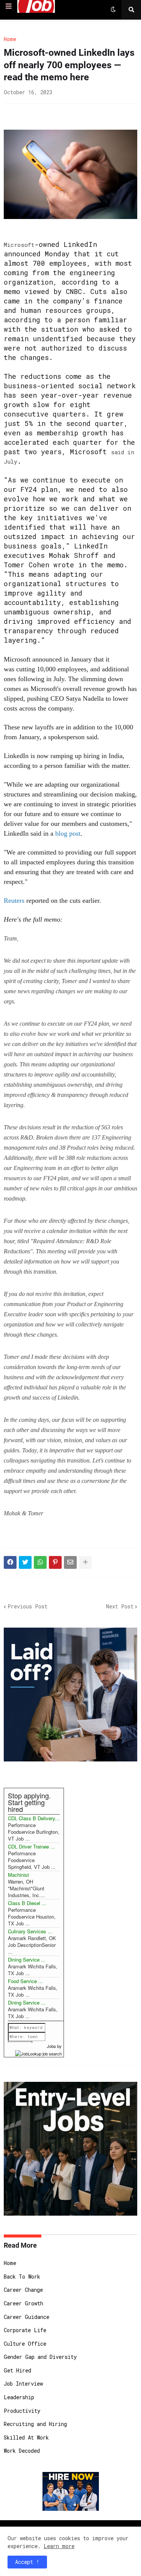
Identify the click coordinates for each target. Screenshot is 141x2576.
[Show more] (85, 1562)
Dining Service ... (27, 1960)
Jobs (52, 2046)
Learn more (59, 2546)
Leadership (19, 2397)
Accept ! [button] (27, 2562)
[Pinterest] (55, 1562)
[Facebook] (10, 1562)
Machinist (18, 1875)
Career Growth (23, 2303)
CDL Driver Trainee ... (31, 1846)
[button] (9, 6)
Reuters (14, 901)
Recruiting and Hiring (35, 2424)
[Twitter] (25, 1562)
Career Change (23, 2290)
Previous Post (27, 1606)
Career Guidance (27, 2317)
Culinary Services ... (30, 1931)
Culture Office (25, 2344)
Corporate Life (25, 2330)
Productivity (22, 2411)
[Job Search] (38, 2053)
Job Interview (23, 2384)
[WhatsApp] (40, 1562)
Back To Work (22, 2277)
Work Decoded (22, 2451)
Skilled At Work (26, 2437)
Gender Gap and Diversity (40, 2357)
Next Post (120, 1606)
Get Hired (17, 2370)
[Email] (70, 1562)
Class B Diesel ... (27, 1903)
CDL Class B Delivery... (34, 1818)
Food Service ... (25, 1981)
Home (10, 39)
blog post (68, 833)
